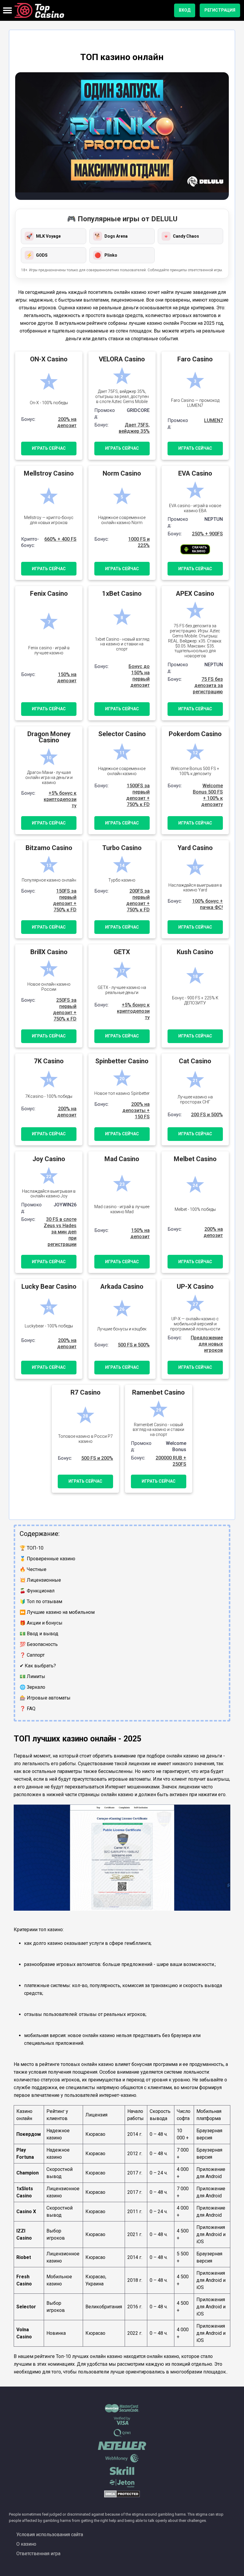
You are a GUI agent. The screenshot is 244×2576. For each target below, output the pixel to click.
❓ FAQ (28, 1709)
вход (185, 10)
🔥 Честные (33, 1569)
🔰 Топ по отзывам (41, 1601)
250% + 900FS (207, 534)
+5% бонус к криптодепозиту (60, 799)
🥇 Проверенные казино (47, 1559)
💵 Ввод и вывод (39, 1634)
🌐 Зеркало (32, 1687)
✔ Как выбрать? (38, 1666)
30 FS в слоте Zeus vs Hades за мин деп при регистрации (60, 1232)
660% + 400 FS (60, 539)
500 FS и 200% (97, 1458)
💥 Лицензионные (40, 1580)
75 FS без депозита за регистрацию (208, 685)
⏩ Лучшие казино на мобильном (57, 1612)
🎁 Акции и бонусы (41, 1623)
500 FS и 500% (134, 1345)
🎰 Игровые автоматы (45, 1698)
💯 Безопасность (39, 1644)
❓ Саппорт (32, 1655)
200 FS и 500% (207, 1115)
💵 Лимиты (32, 1676)
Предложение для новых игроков (207, 1344)
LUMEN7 (213, 420)
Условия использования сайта (50, 2535)
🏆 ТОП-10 (32, 1548)
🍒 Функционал (37, 1591)
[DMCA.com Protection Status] (122, 2496)
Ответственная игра (38, 2554)
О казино (26, 2544)
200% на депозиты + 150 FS (136, 1110)
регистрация (220, 10)
